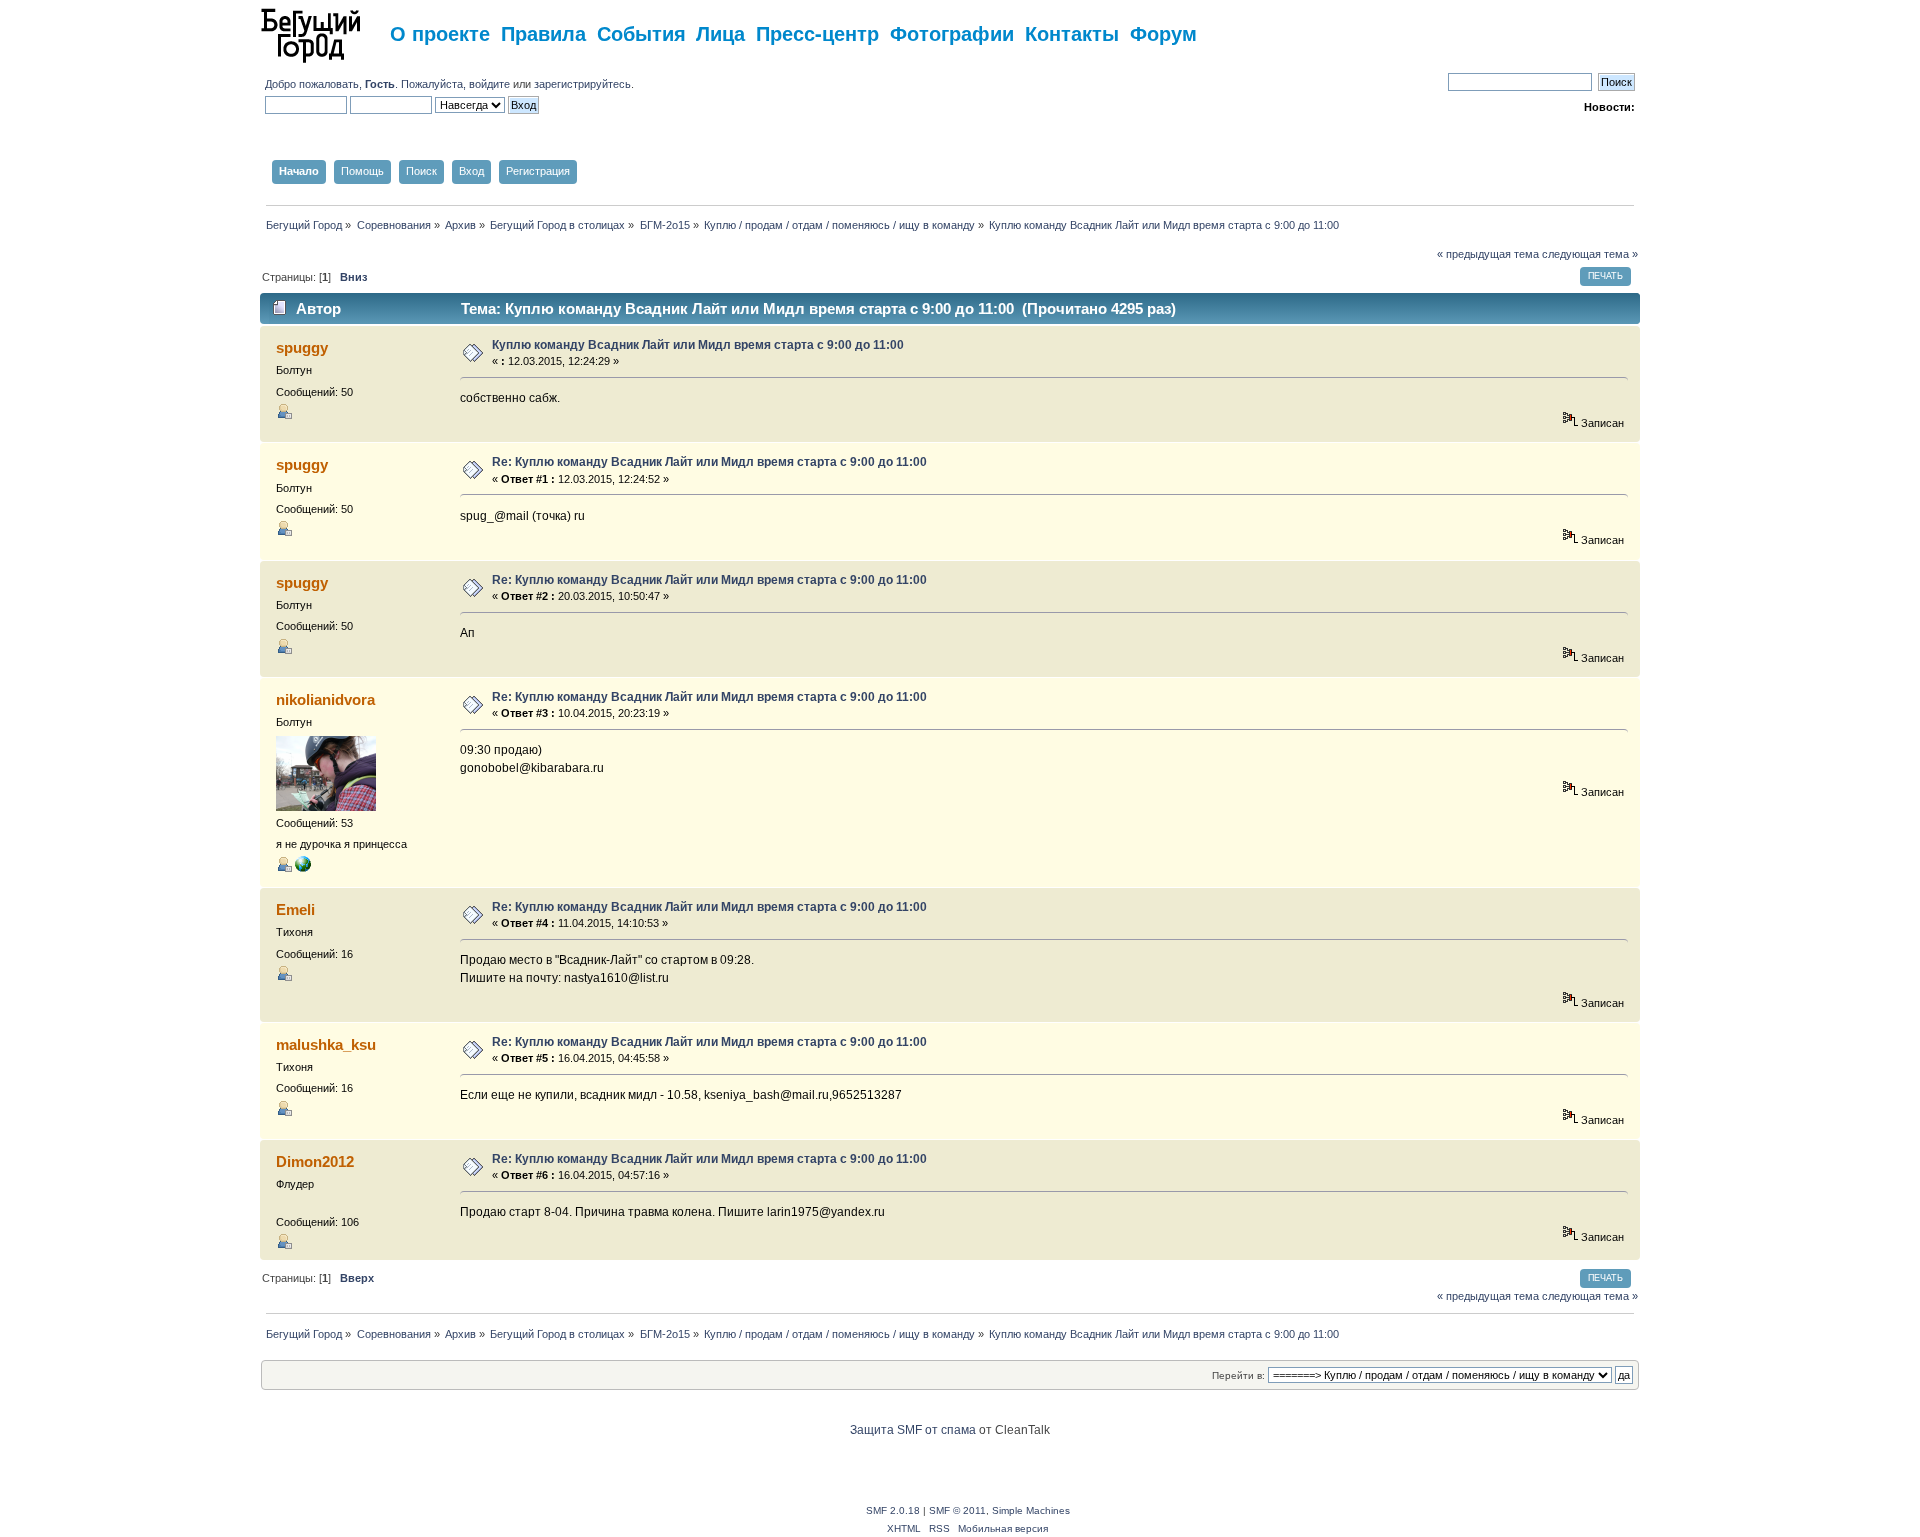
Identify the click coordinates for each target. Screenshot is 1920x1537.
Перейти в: (1238, 1375)
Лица (720, 32)
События (641, 32)
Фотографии (952, 32)
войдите (489, 84)
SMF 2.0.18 (893, 1510)
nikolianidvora (325, 699)
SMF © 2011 (957, 1510)
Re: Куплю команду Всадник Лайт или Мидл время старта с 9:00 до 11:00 (709, 462)
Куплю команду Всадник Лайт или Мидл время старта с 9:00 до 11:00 (698, 345)
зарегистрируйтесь (582, 84)
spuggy (302, 347)
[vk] (303, 868)
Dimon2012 (315, 1161)
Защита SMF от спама (913, 1430)
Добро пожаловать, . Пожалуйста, (367, 84)
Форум (1163, 32)
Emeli (295, 909)
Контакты (1072, 32)
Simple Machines (1031, 1510)
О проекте (440, 32)
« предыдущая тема (1488, 254)
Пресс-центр (817, 32)
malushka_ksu (326, 1044)
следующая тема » (1590, 254)
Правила (543, 32)
